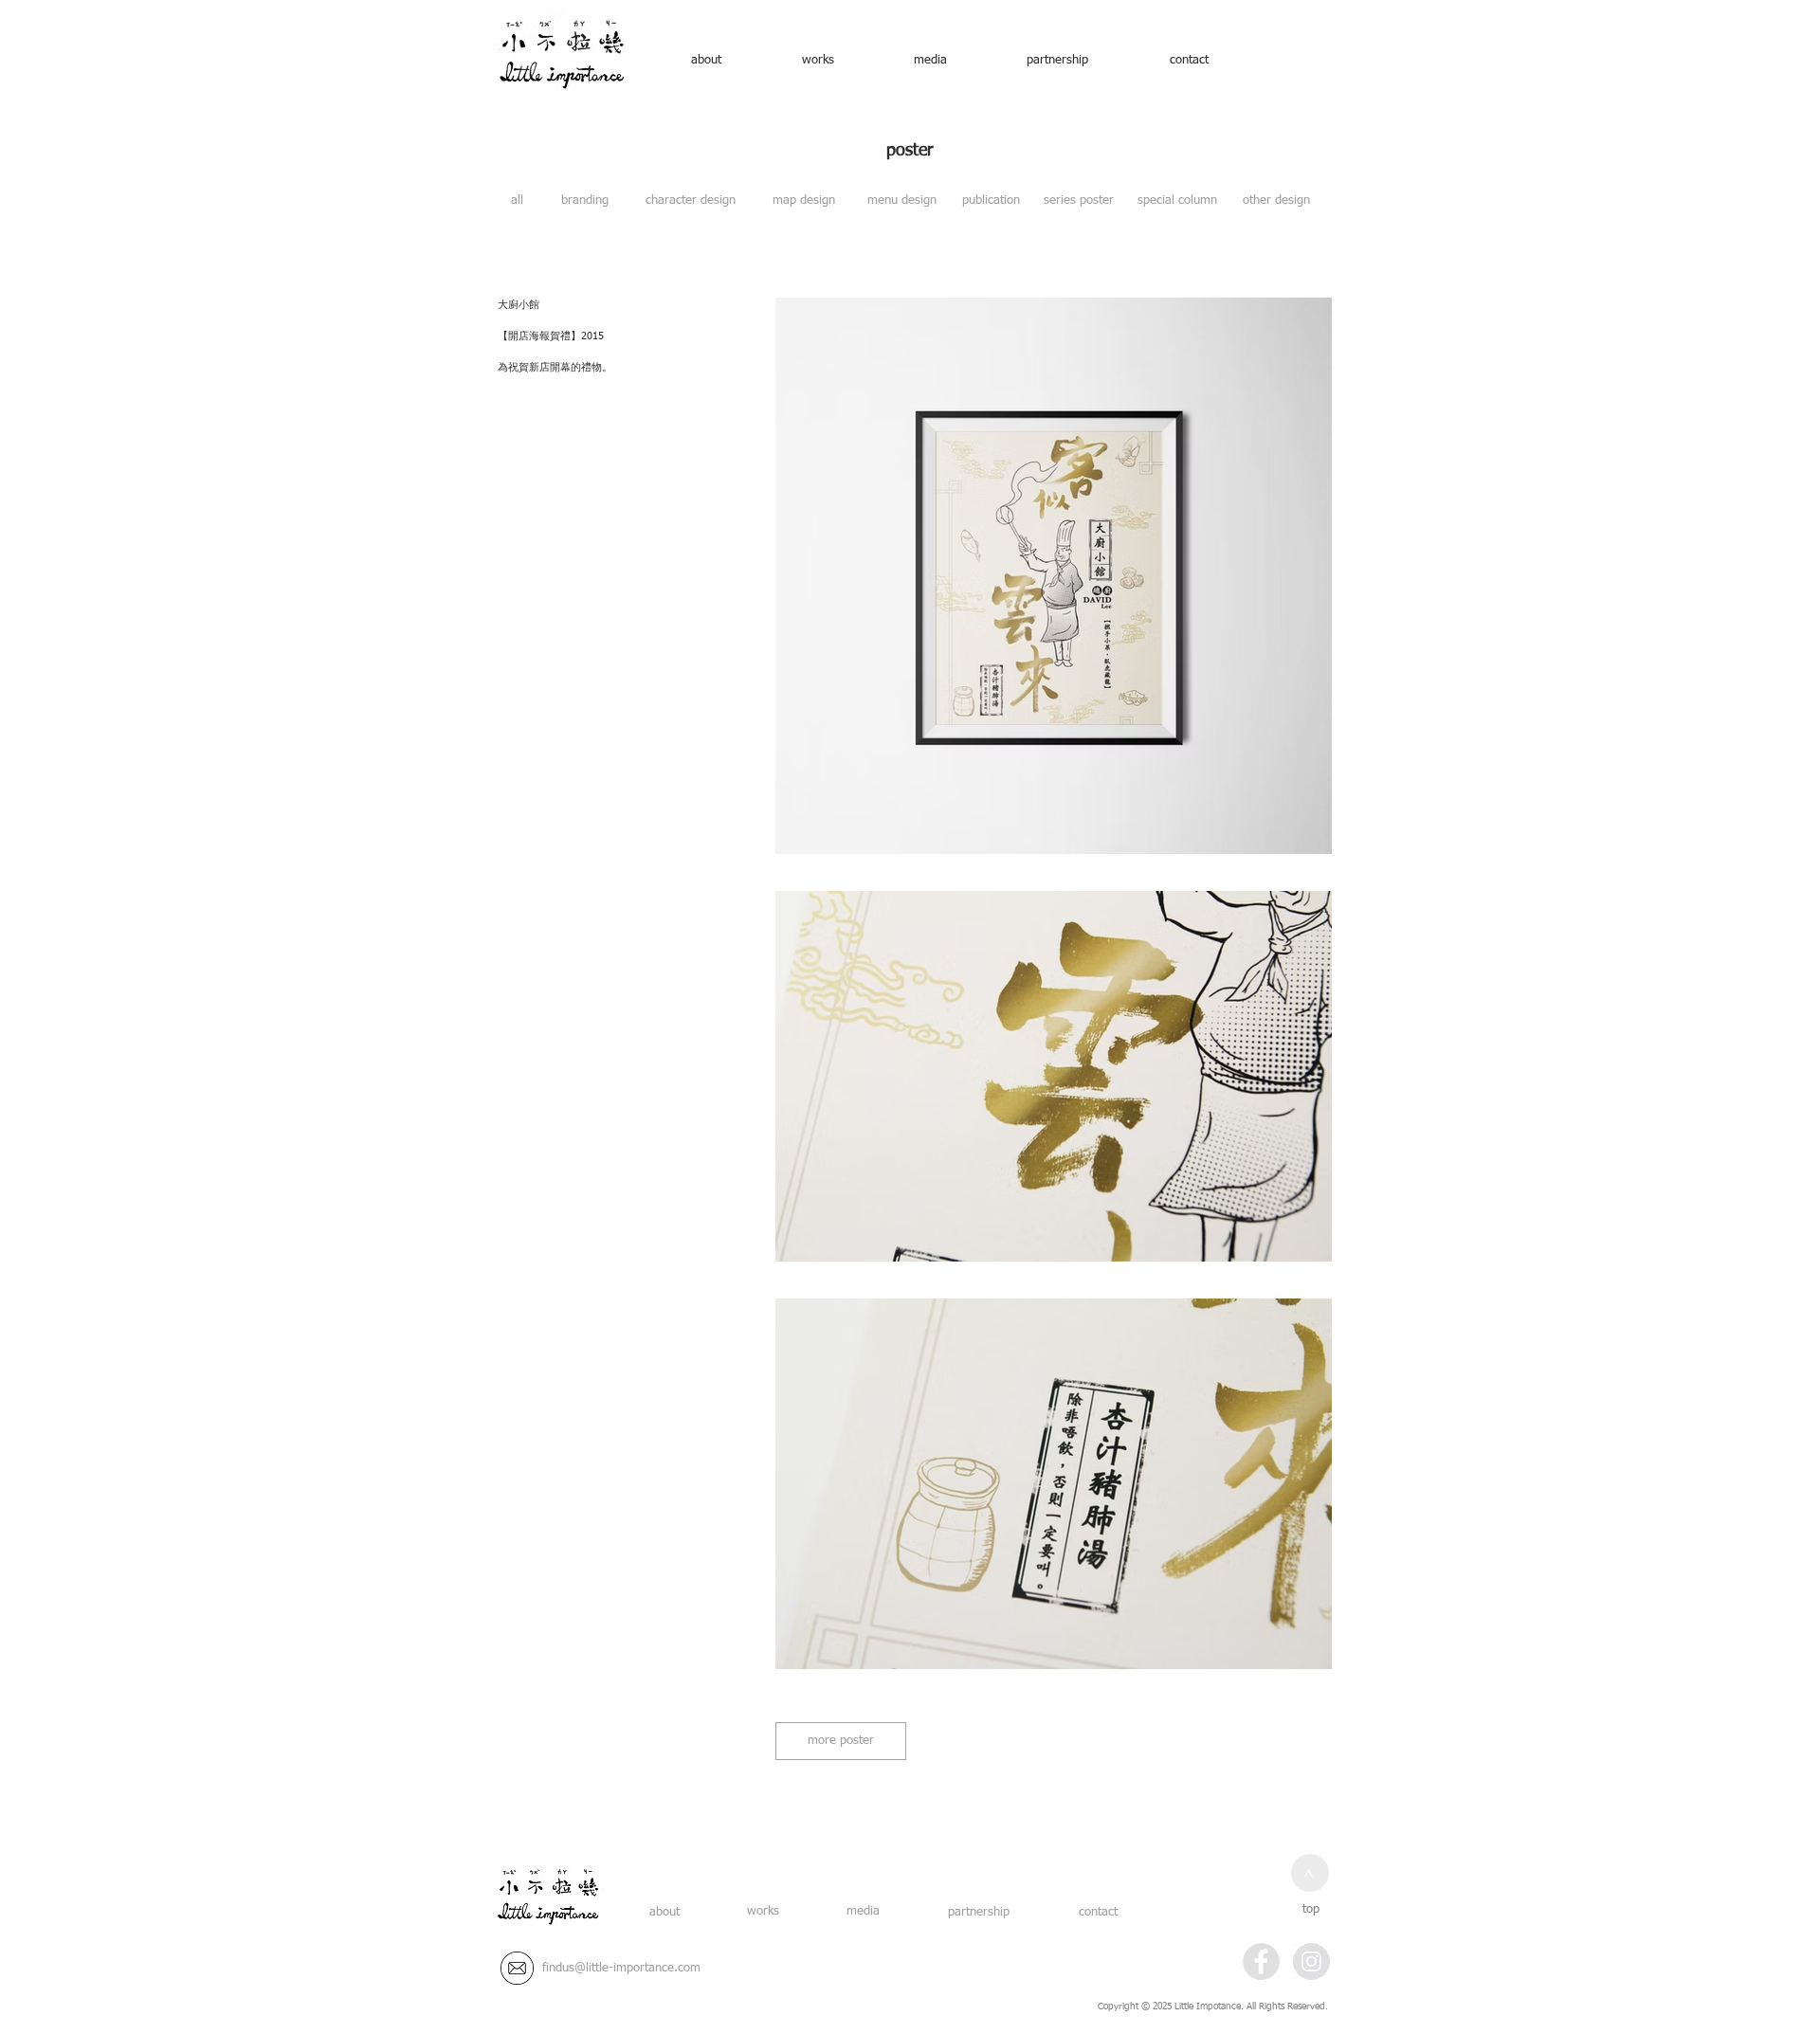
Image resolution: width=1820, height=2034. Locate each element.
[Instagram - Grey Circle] (1311, 1961)
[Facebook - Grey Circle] (1261, 1961)
